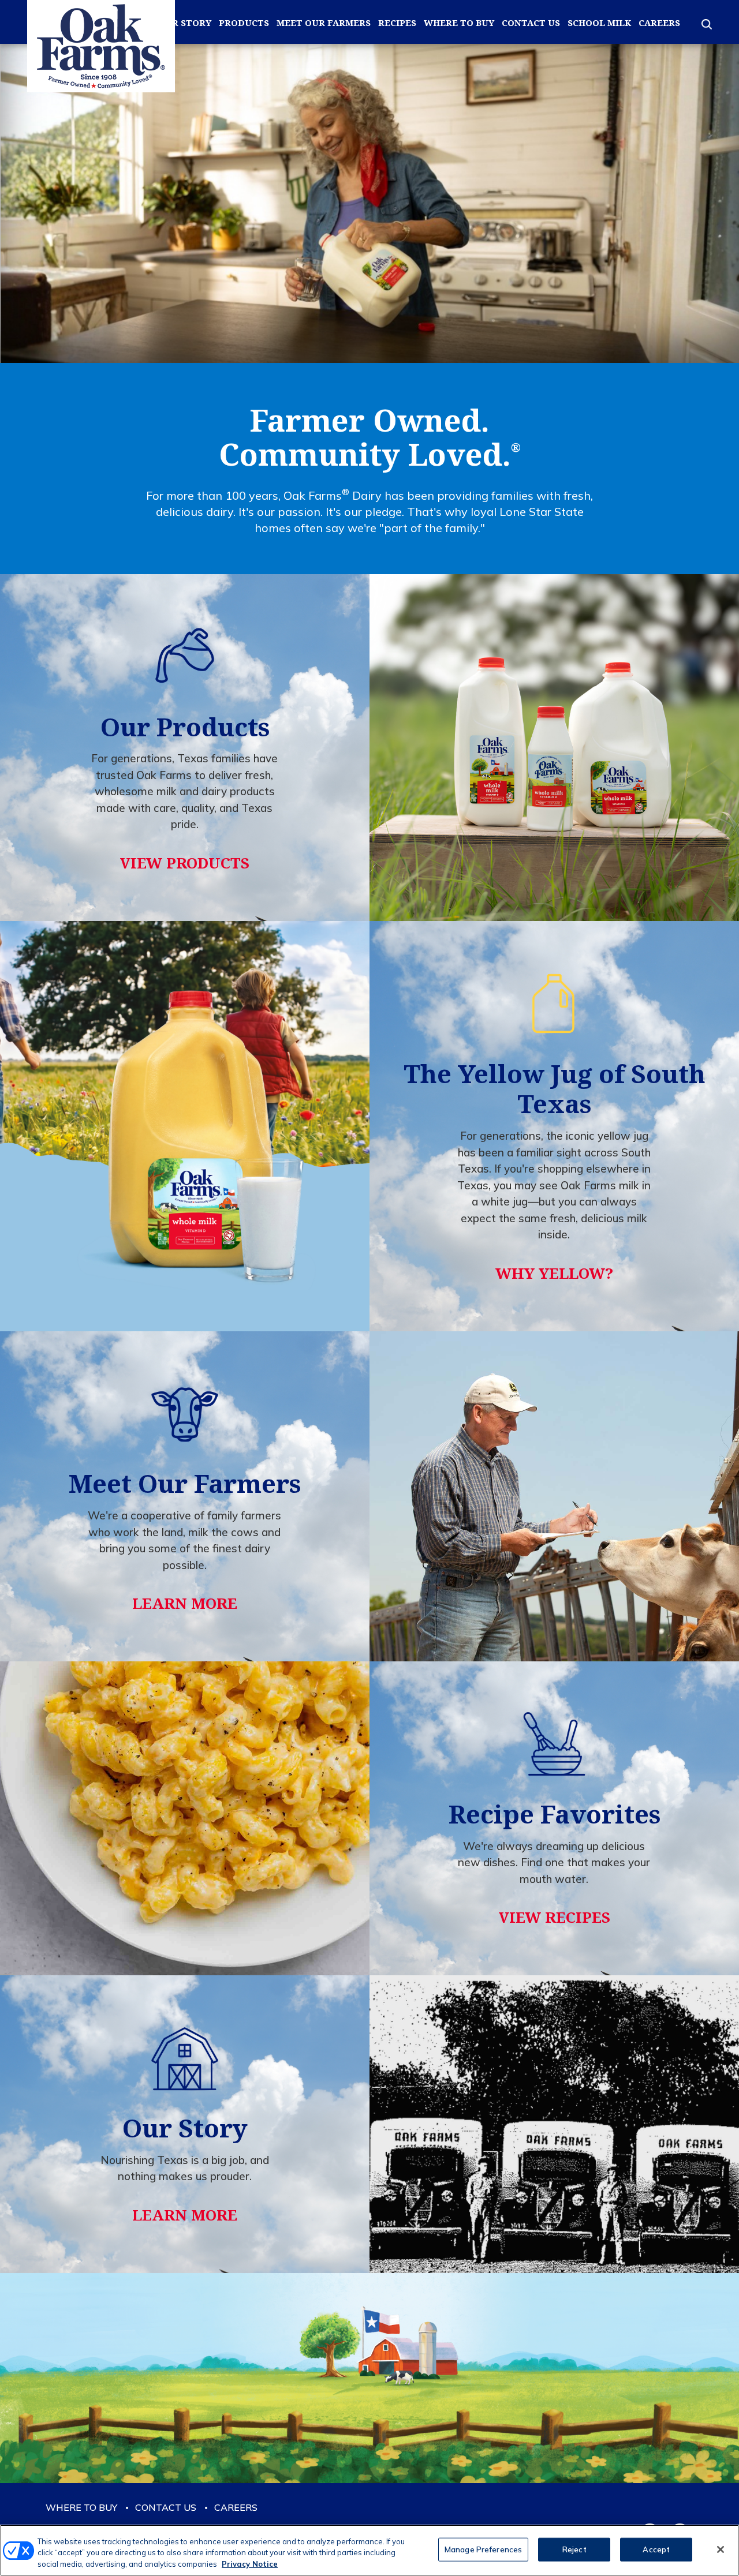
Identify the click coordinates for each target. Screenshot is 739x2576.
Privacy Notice (250, 2564)
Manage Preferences (483, 2549)
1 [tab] (369, 323)
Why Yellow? (554, 1273)
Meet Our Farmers (324, 23)
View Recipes (555, 1917)
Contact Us (531, 23)
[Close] (721, 2549)
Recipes (397, 23)
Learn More (185, 1603)
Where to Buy (459, 23)
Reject (574, 2549)
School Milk (599, 23)
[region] (369, 2550)
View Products (185, 863)
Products (244, 23)
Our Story (185, 23)
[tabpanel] (369, 203)
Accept (656, 2549)
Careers (659, 23)
